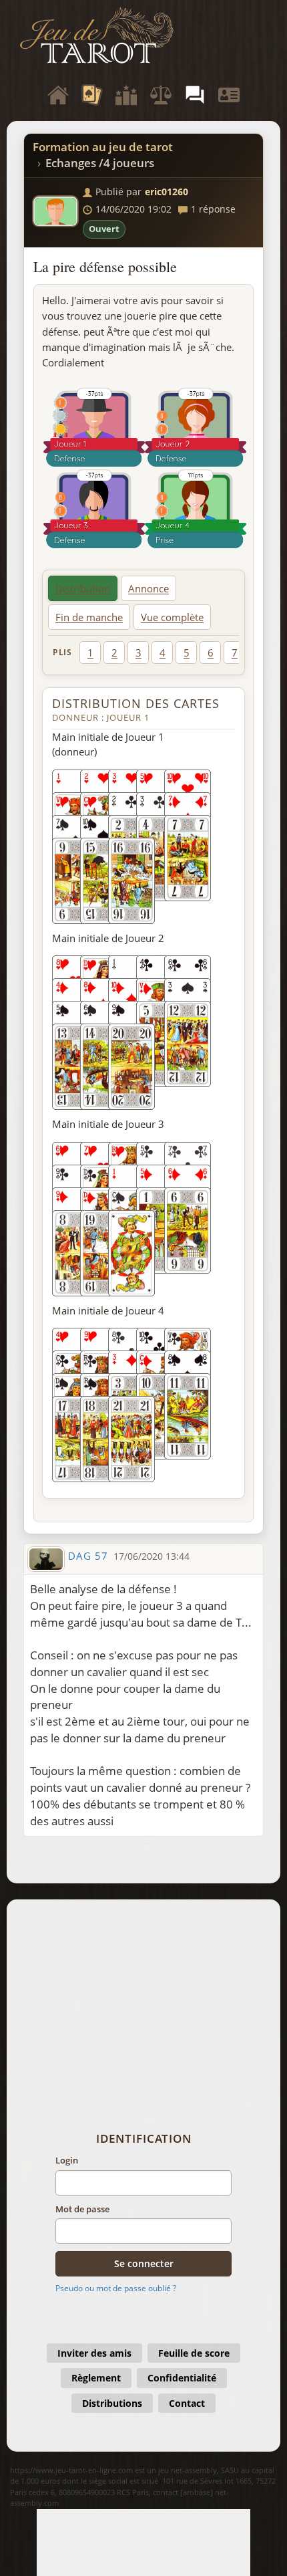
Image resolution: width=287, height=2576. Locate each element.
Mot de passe (82, 2209)
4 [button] (163, 653)
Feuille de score (194, 2353)
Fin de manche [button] (89, 617)
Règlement (96, 2378)
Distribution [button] (83, 588)
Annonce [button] (149, 588)
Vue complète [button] (172, 617)
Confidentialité (182, 2378)
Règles (161, 95)
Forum (195, 95)
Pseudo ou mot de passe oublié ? (116, 2288)
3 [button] (138, 653)
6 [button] (211, 653)
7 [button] (235, 653)
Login (67, 2160)
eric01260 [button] (167, 192)
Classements (126, 95)
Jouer (92, 95)
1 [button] (90, 653)
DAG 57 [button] (88, 1556)
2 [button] (114, 653)
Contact (187, 2403)
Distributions (112, 2403)
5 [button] (187, 653)
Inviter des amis (94, 2353)
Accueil (58, 95)
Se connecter (144, 2263)
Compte (229, 95)
